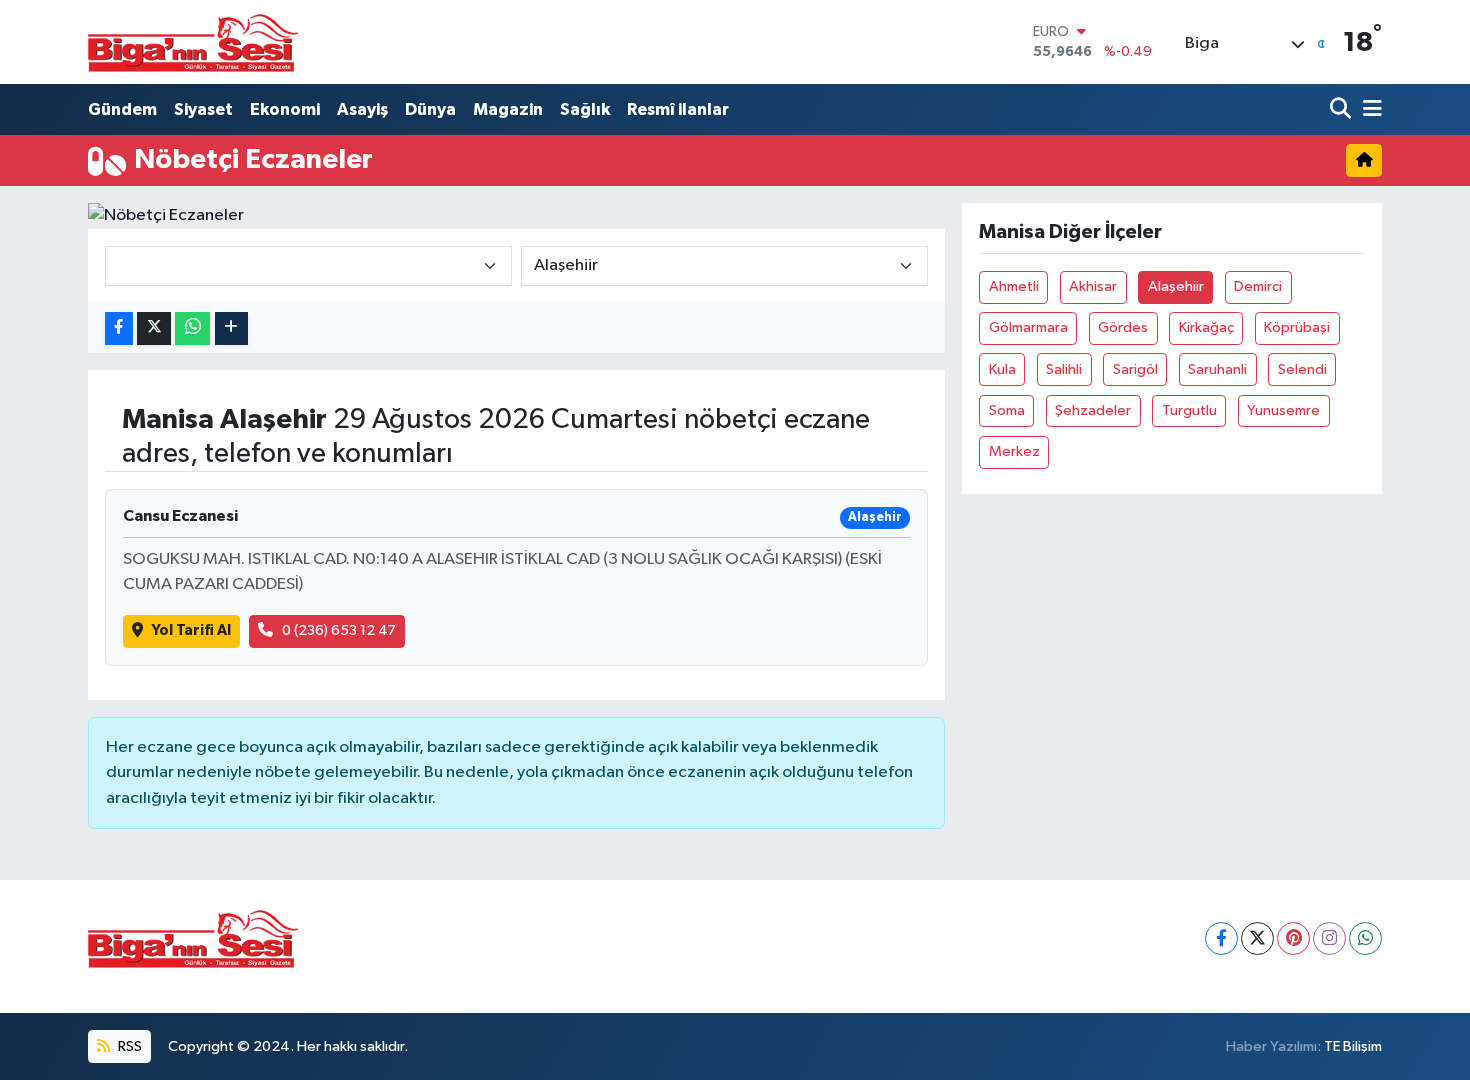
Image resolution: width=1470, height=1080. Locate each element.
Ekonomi (285, 109)
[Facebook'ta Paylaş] (119, 328)
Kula (1002, 369)
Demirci (1258, 286)
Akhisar (1093, 286)
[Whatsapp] (1365, 938)
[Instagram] (1329, 938)
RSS (128, 1046)
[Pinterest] (1293, 938)
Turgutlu (1189, 410)
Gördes (1123, 327)
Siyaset (203, 109)
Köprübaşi (1297, 327)
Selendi (1302, 369)
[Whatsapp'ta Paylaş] (192, 328)
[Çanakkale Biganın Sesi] (193, 42)
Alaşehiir (1176, 286)
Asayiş (362, 109)
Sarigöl (1135, 369)
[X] (1257, 938)
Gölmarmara (1028, 327)
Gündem (122, 109)
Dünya (430, 109)
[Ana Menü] (1369, 109)
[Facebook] (1221, 938)
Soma (1007, 410)
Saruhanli (1217, 369)
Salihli (1064, 369)
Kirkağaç (1206, 327)
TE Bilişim (1353, 1046)
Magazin (508, 109)
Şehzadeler (1093, 410)
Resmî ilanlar (678, 109)
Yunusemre (1283, 410)
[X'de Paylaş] (154, 328)
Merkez (1014, 451)
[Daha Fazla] (231, 328)
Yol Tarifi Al (191, 630)
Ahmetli (1014, 286)
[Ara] (1342, 109)
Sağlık (585, 109)
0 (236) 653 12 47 (339, 630)
